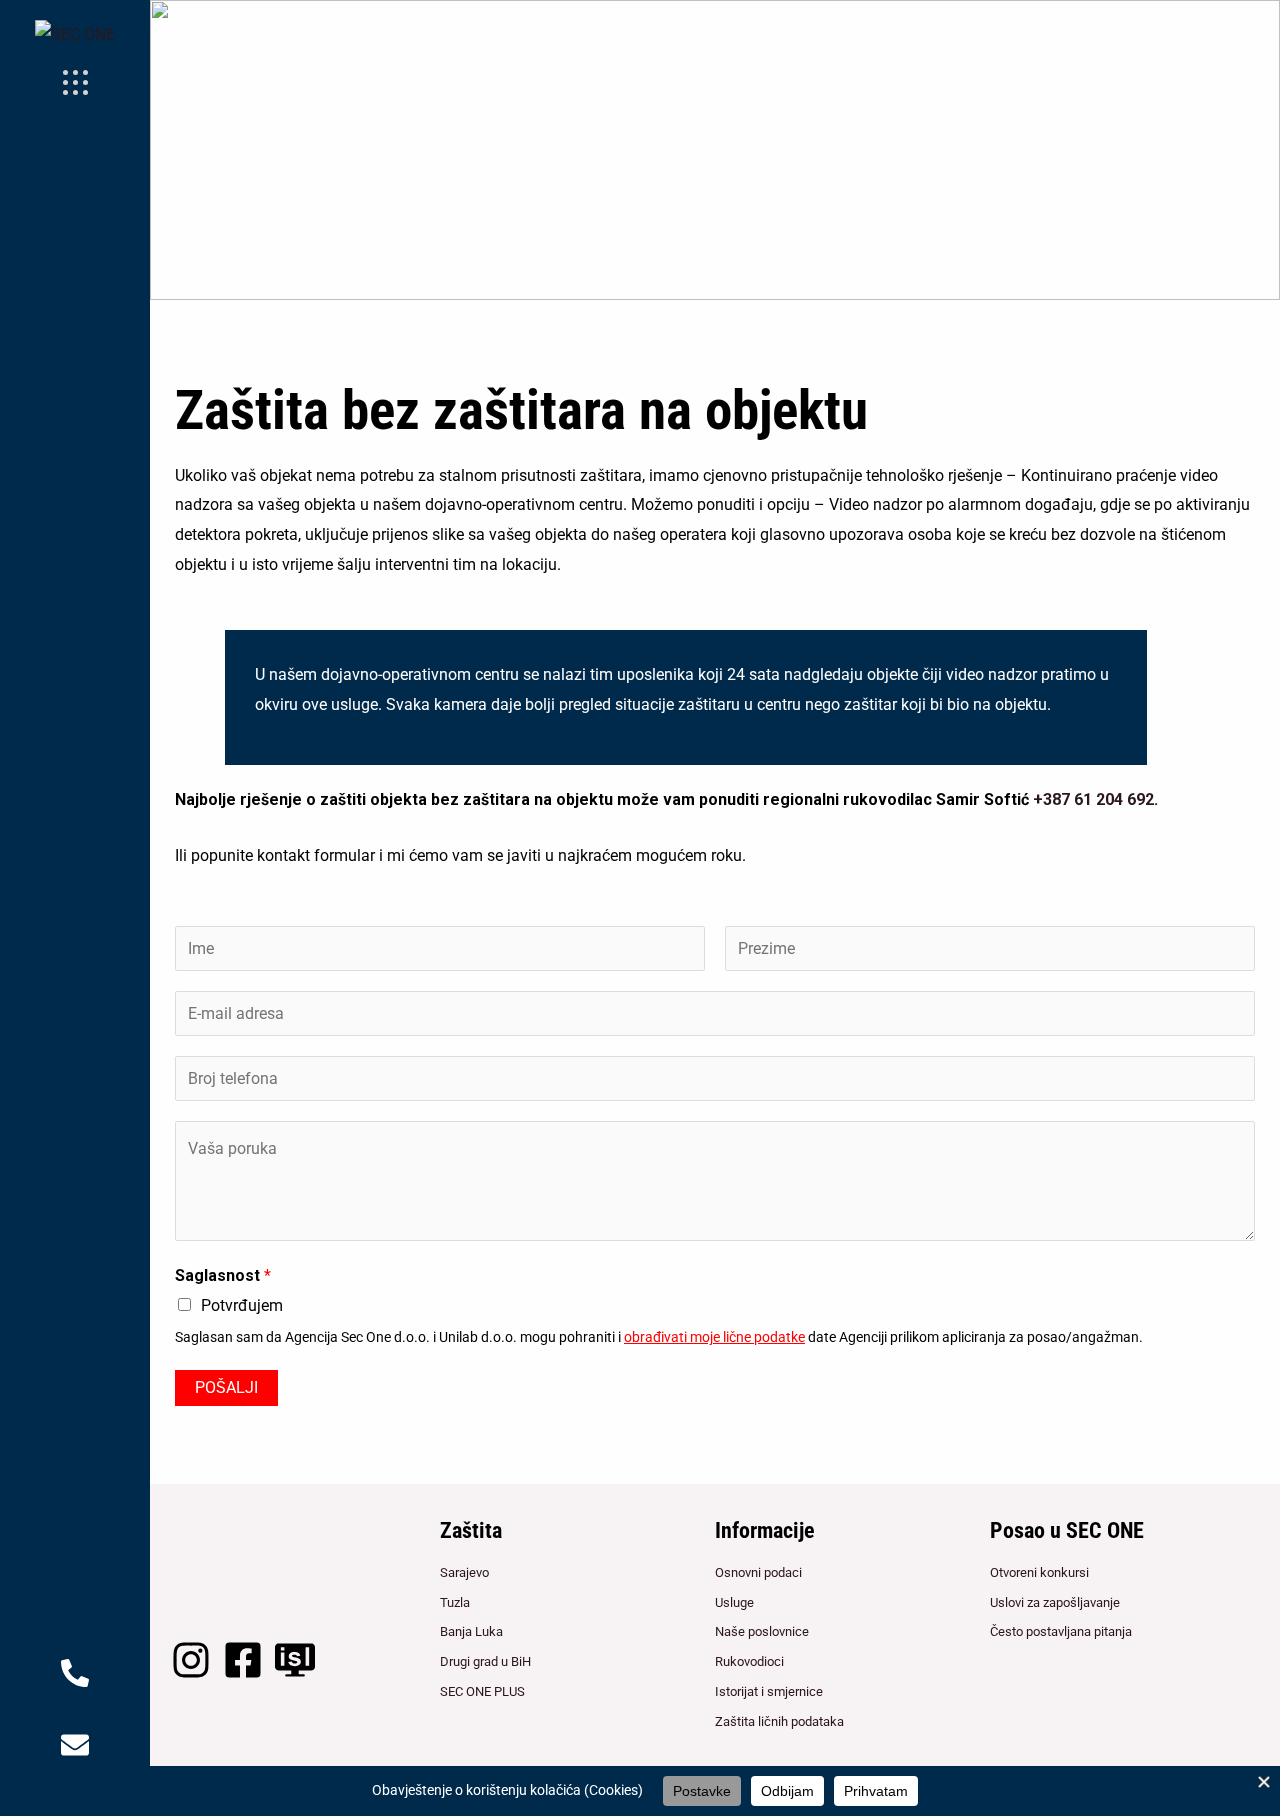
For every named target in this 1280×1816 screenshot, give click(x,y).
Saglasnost (223, 1275)
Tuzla (455, 1602)
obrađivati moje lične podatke (714, 1337)
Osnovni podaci (758, 1572)
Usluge (734, 1602)
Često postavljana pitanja (1061, 1631)
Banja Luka (471, 1631)
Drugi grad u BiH (485, 1661)
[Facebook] (243, 1660)
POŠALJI (226, 1387)
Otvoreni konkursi (1039, 1572)
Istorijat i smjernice (769, 1691)
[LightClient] (295, 1660)
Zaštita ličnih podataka (779, 1721)
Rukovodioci (749, 1661)
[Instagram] (191, 1660)
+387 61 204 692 (1093, 799)
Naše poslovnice (762, 1631)
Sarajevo (464, 1572)
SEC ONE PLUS (482, 1691)
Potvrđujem (242, 1305)
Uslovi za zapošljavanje (1055, 1602)
